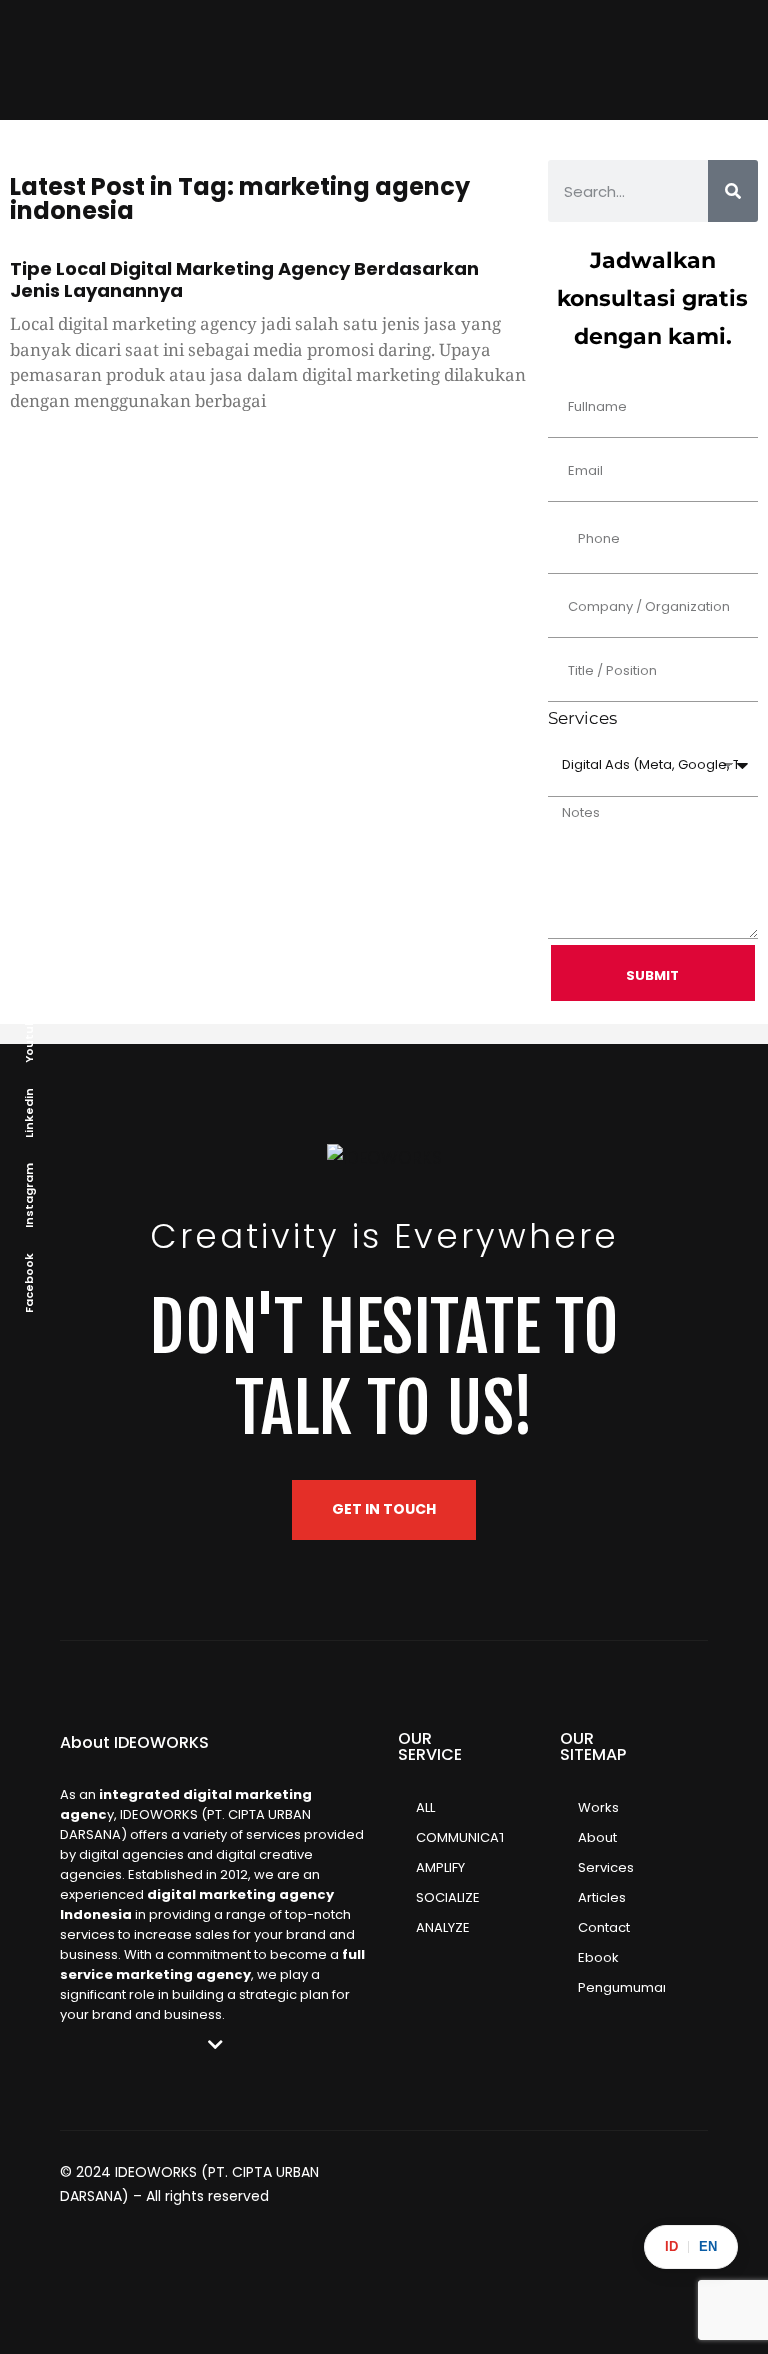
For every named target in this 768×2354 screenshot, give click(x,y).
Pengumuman (621, 1987)
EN (708, 2246)
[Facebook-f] (655, 2177)
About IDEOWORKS (134, 1742)
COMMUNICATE (459, 1837)
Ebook (598, 1957)
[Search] (733, 191)
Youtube (29, 1036)
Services (606, 1867)
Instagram (29, 1195)
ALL (425, 1807)
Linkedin (29, 1113)
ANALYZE (443, 1927)
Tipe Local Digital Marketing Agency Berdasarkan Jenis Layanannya (244, 279)
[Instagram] (581, 2177)
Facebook (29, 1283)
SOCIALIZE (448, 1897)
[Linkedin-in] (618, 2177)
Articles (602, 1897)
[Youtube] (692, 2177)
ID (671, 2246)
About (597, 1837)
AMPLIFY (440, 1867)
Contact (604, 1927)
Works (598, 1807)
